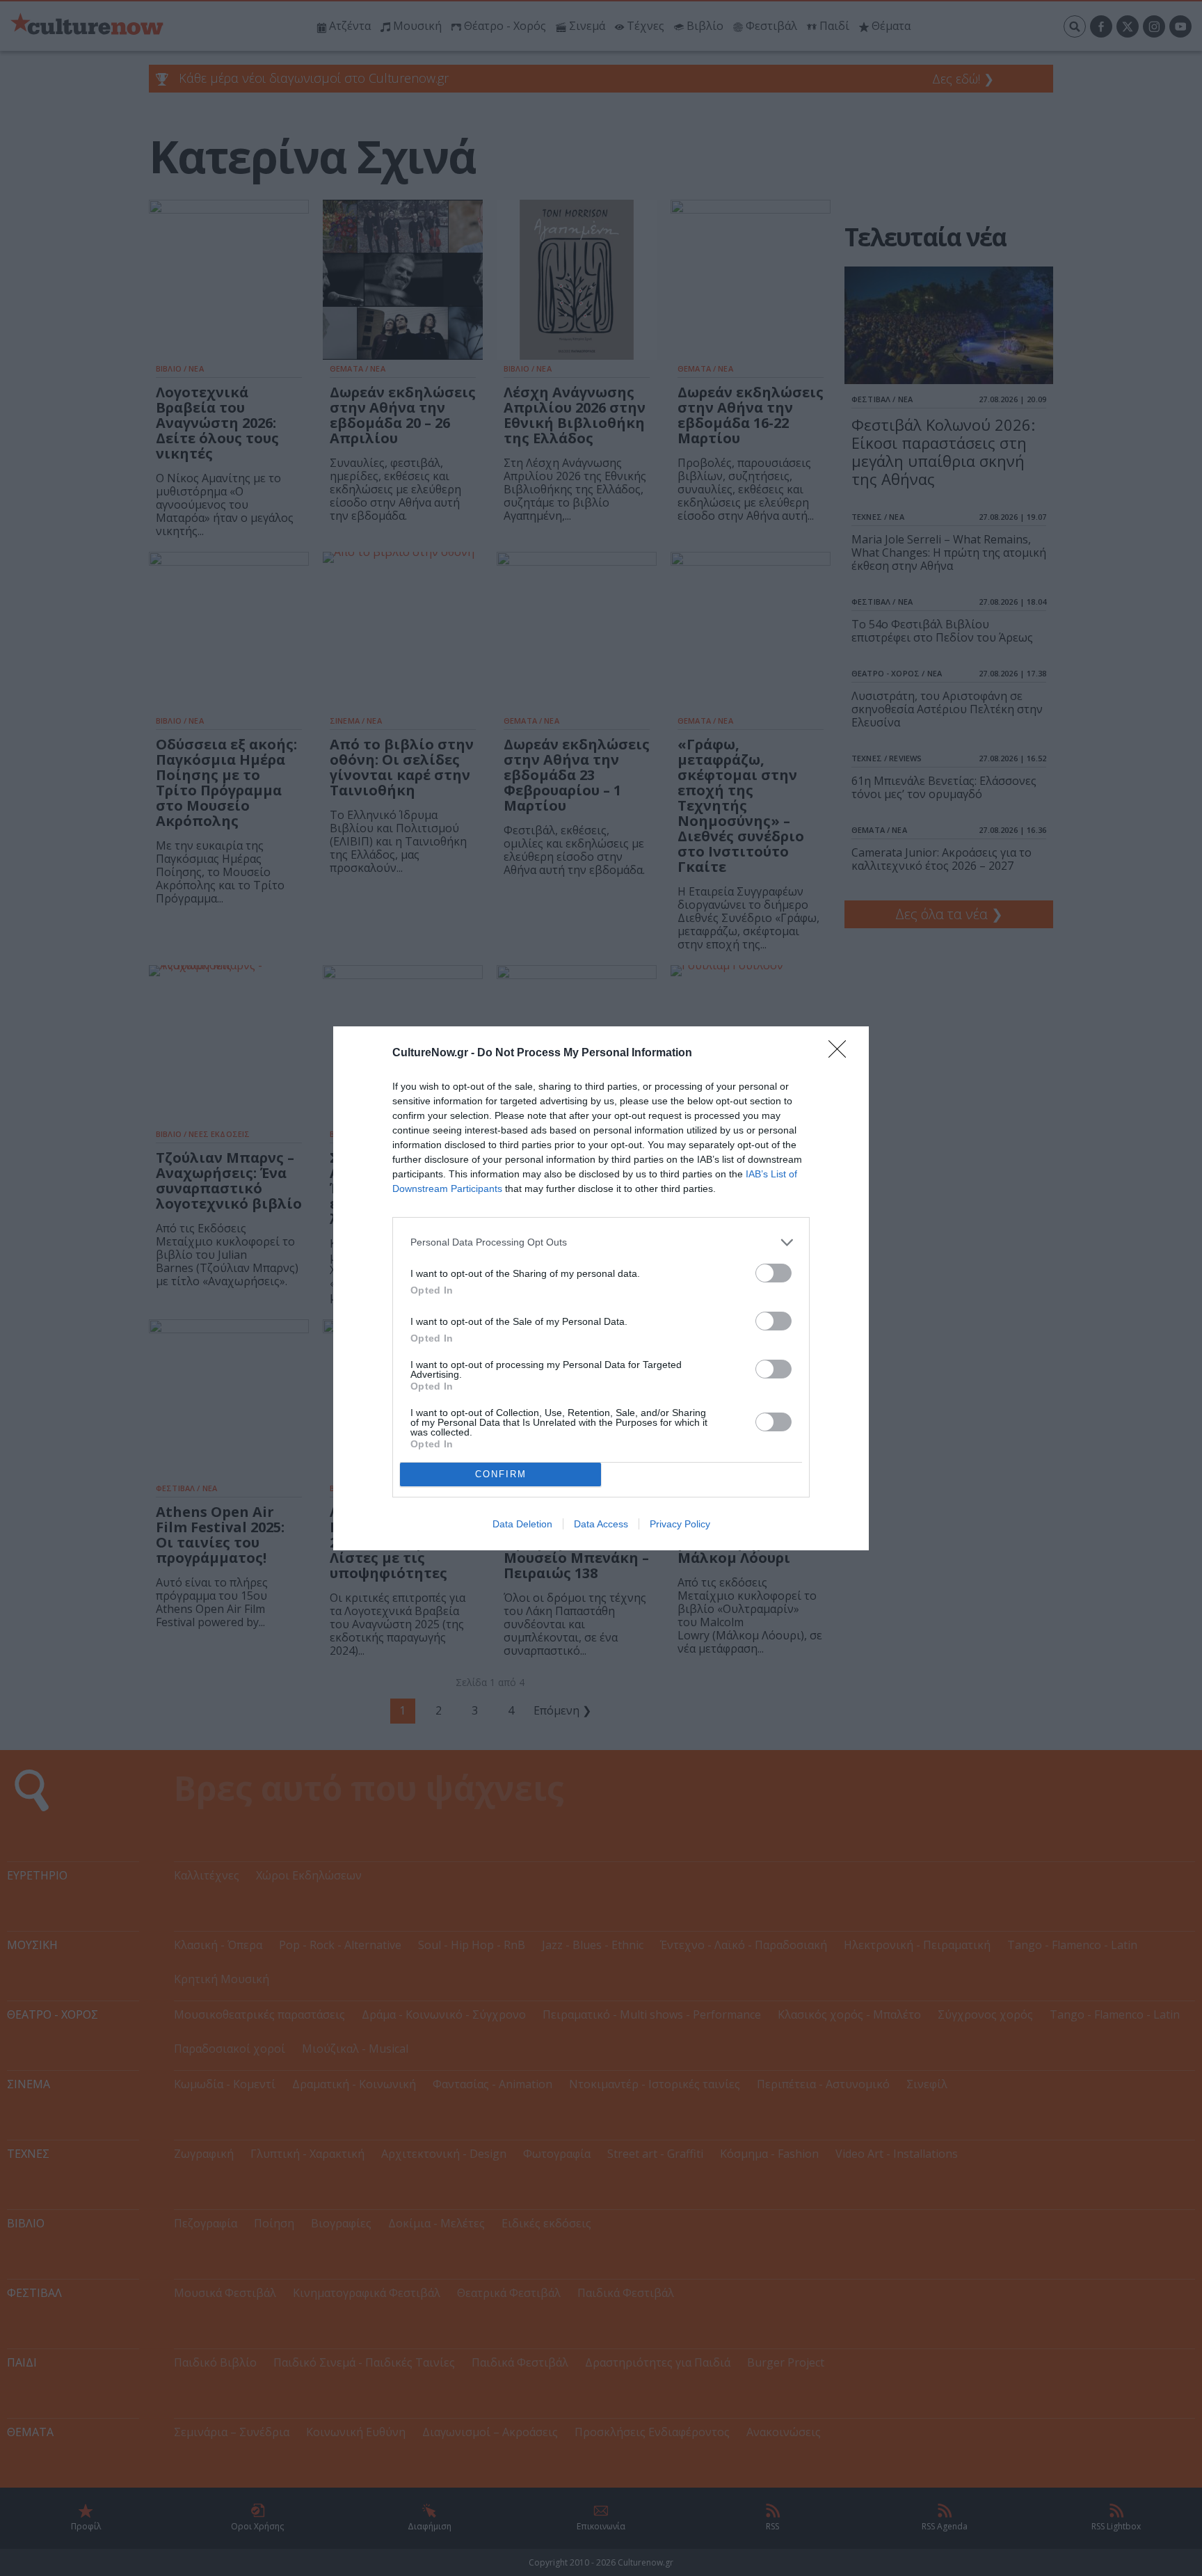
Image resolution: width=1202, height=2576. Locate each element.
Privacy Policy (680, 1524)
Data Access (601, 1524)
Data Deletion (522, 1524)
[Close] (842, 1054)
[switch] (774, 1273)
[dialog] (601, 1288)
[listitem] (601, 1242)
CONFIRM (501, 1474)
